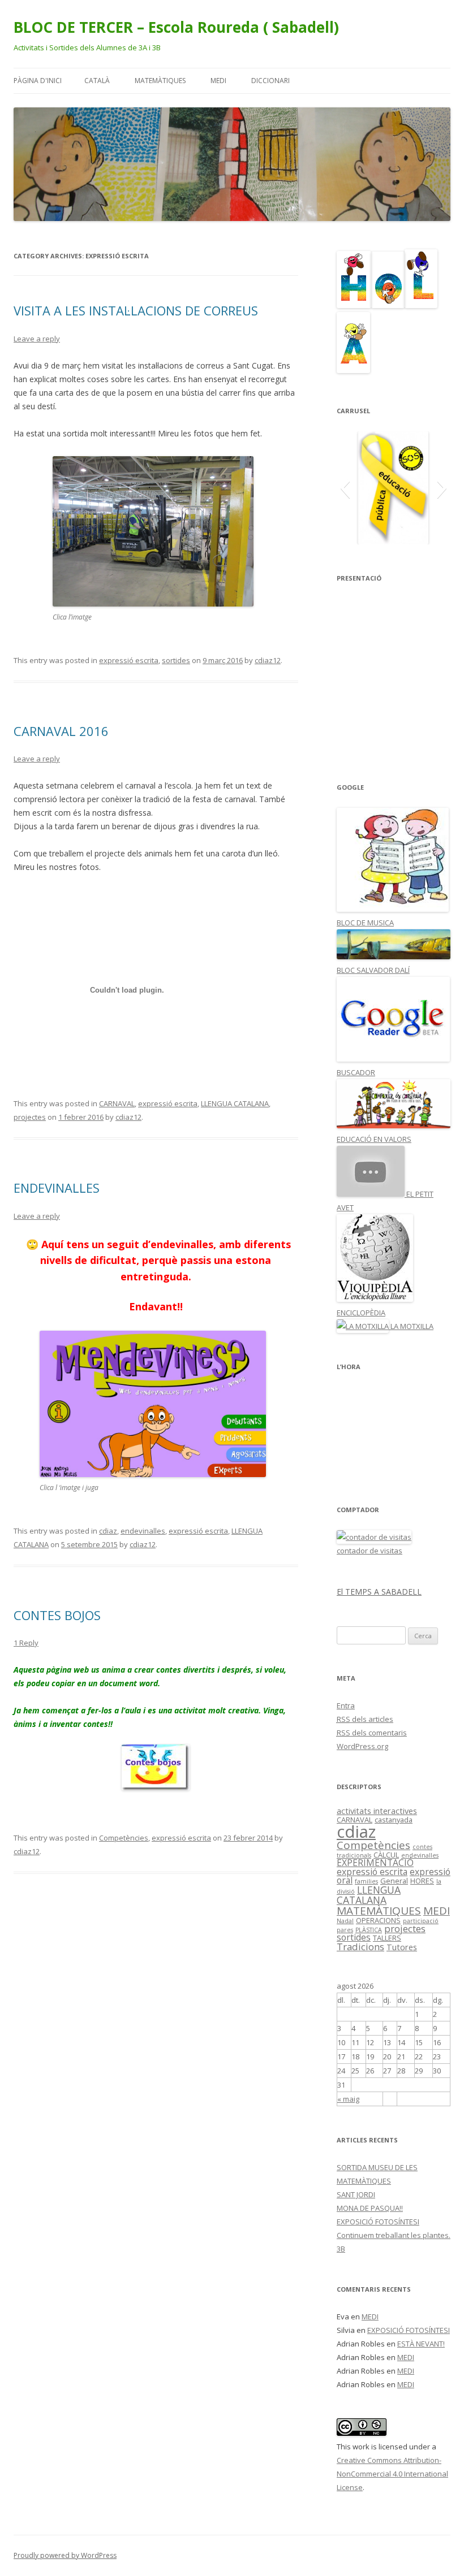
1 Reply (26, 1643)
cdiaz (108, 1531)
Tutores (402, 1947)
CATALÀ (97, 81)
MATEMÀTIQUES (160, 81)
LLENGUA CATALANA (235, 1103)
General (394, 1881)
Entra (346, 1705)
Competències (124, 1838)
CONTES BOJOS (57, 1615)
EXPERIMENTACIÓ (375, 1863)
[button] (345, 488)
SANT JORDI (356, 2194)
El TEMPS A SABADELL (379, 1592)
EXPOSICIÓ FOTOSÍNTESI (378, 2222)
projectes (30, 1117)
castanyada (394, 1820)
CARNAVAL (117, 1103)
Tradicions (360, 1947)
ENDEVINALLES (57, 1188)
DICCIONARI (270, 81)
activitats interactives (377, 1811)
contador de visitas (370, 1551)
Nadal (345, 1921)
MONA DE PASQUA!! (370, 2208)
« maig (348, 2099)
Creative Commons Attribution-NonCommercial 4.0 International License (392, 2474)
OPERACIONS (378, 1920)
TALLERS (387, 1938)
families (366, 1881)
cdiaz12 (268, 660)
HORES (422, 1881)
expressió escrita (129, 660)
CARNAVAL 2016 (61, 731)
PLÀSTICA (369, 1930)
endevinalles (143, 1531)
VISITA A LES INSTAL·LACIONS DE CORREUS (136, 310)
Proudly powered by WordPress (65, 2555)
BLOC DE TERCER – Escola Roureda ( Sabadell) (176, 27)
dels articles (365, 1719)
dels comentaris (372, 1733)
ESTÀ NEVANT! (421, 2344)
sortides (176, 660)
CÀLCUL (386, 1855)
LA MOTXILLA (411, 1326)
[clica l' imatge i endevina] (153, 1474)
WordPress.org (362, 1746)
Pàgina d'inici (38, 81)
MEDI (218, 81)
